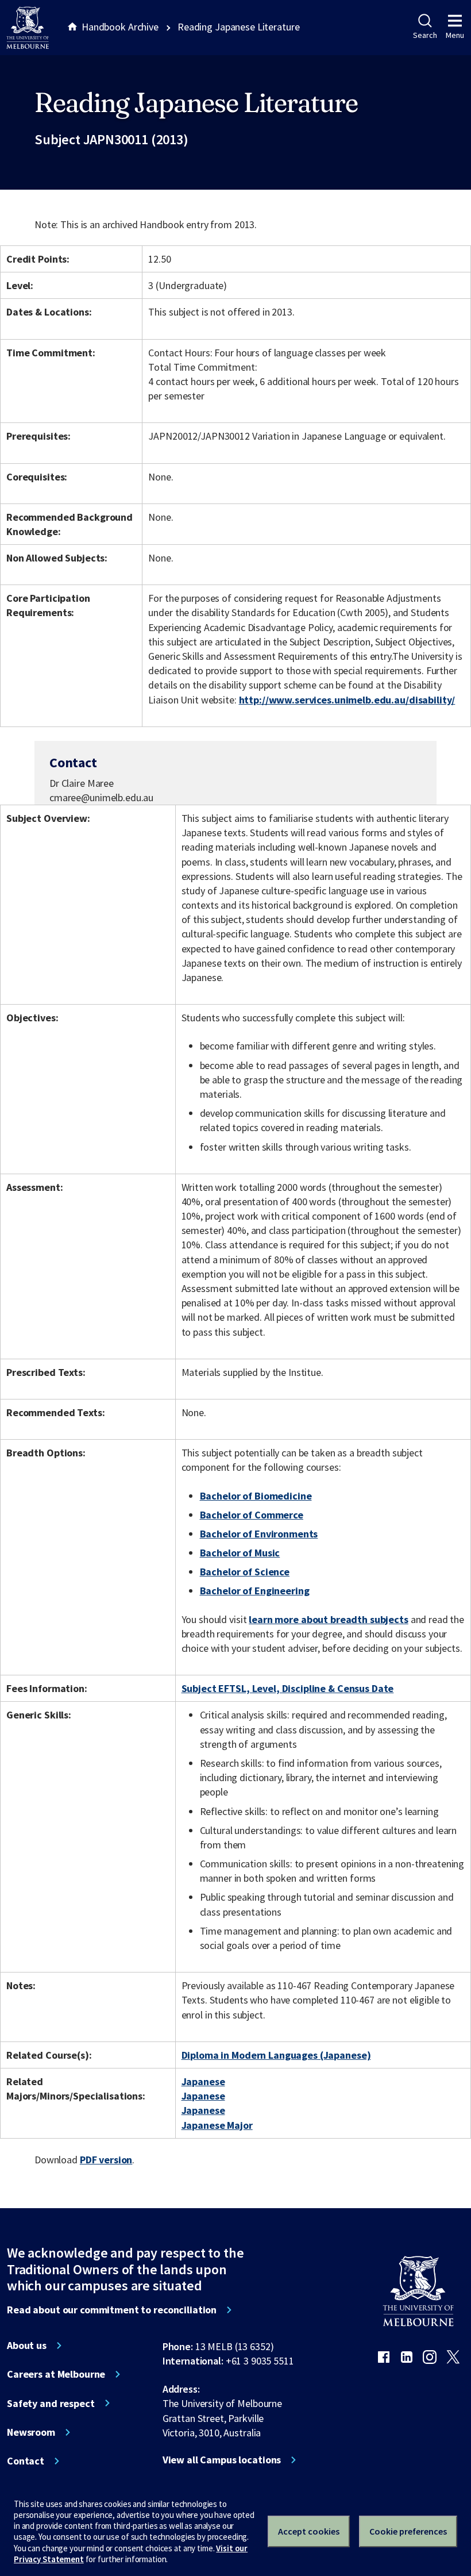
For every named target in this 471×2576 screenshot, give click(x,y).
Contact (26, 2461)
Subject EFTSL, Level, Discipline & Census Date (288, 1688)
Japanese (203, 2081)
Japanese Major (217, 2125)
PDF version (106, 2160)
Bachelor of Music (240, 1553)
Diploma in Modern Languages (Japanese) (276, 2055)
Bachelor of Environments (259, 1534)
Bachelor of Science (245, 1572)
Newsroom (31, 2432)
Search (425, 35)
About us (27, 2346)
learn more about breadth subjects (329, 1619)
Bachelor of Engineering (255, 1591)
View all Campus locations (222, 2460)
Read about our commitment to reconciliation (112, 2310)
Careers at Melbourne (56, 2374)
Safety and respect (51, 2404)
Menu (455, 35)
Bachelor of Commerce (252, 1515)
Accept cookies (309, 2531)
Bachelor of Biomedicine (256, 1496)
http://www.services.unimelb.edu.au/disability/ (347, 700)
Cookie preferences (408, 2531)
